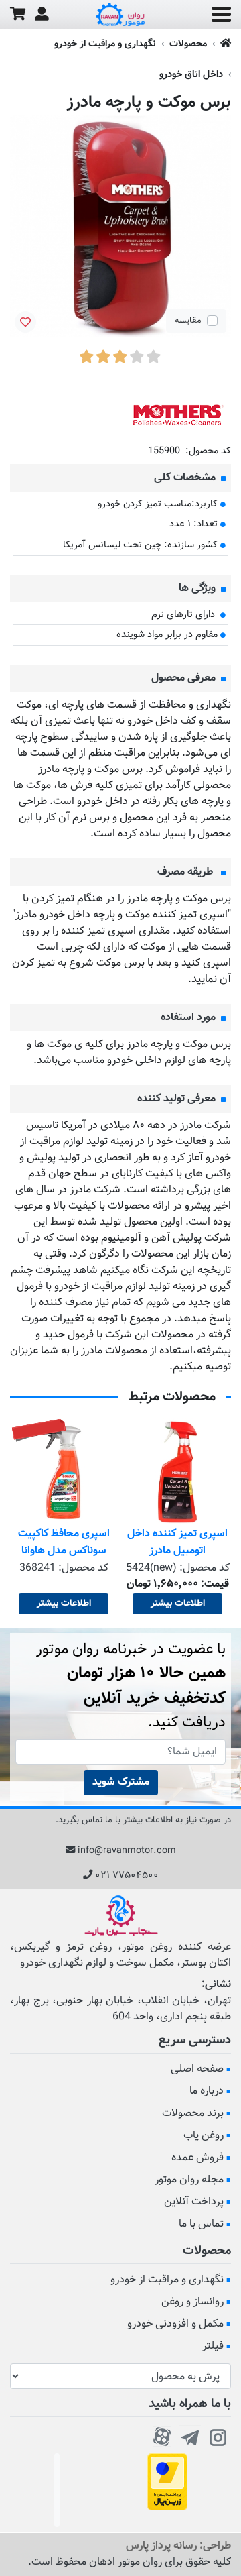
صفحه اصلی (197, 2069)
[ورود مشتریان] (42, 14)
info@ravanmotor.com (127, 1851)
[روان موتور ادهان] (120, 15)
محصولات (188, 44)
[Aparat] (162, 2435)
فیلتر (213, 2346)
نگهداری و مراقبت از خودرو (105, 44)
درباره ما (207, 2091)
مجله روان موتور (189, 2180)
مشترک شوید (121, 1782)
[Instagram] (218, 2435)
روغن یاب (204, 2136)
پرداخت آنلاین (194, 2202)
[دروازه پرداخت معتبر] (167, 2482)
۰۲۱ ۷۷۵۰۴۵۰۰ (127, 1875)
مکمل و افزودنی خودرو (175, 2324)
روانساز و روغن (192, 2302)
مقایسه (188, 321)
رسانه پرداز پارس (161, 2546)
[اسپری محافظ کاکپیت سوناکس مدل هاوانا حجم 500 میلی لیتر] (64, 1472)
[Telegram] (190, 2435)
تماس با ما (201, 2224)
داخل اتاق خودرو (191, 75)
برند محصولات (193, 2114)
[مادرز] (177, 415)
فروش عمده (197, 2158)
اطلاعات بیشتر (178, 1604)
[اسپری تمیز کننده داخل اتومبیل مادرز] (177, 1472)
